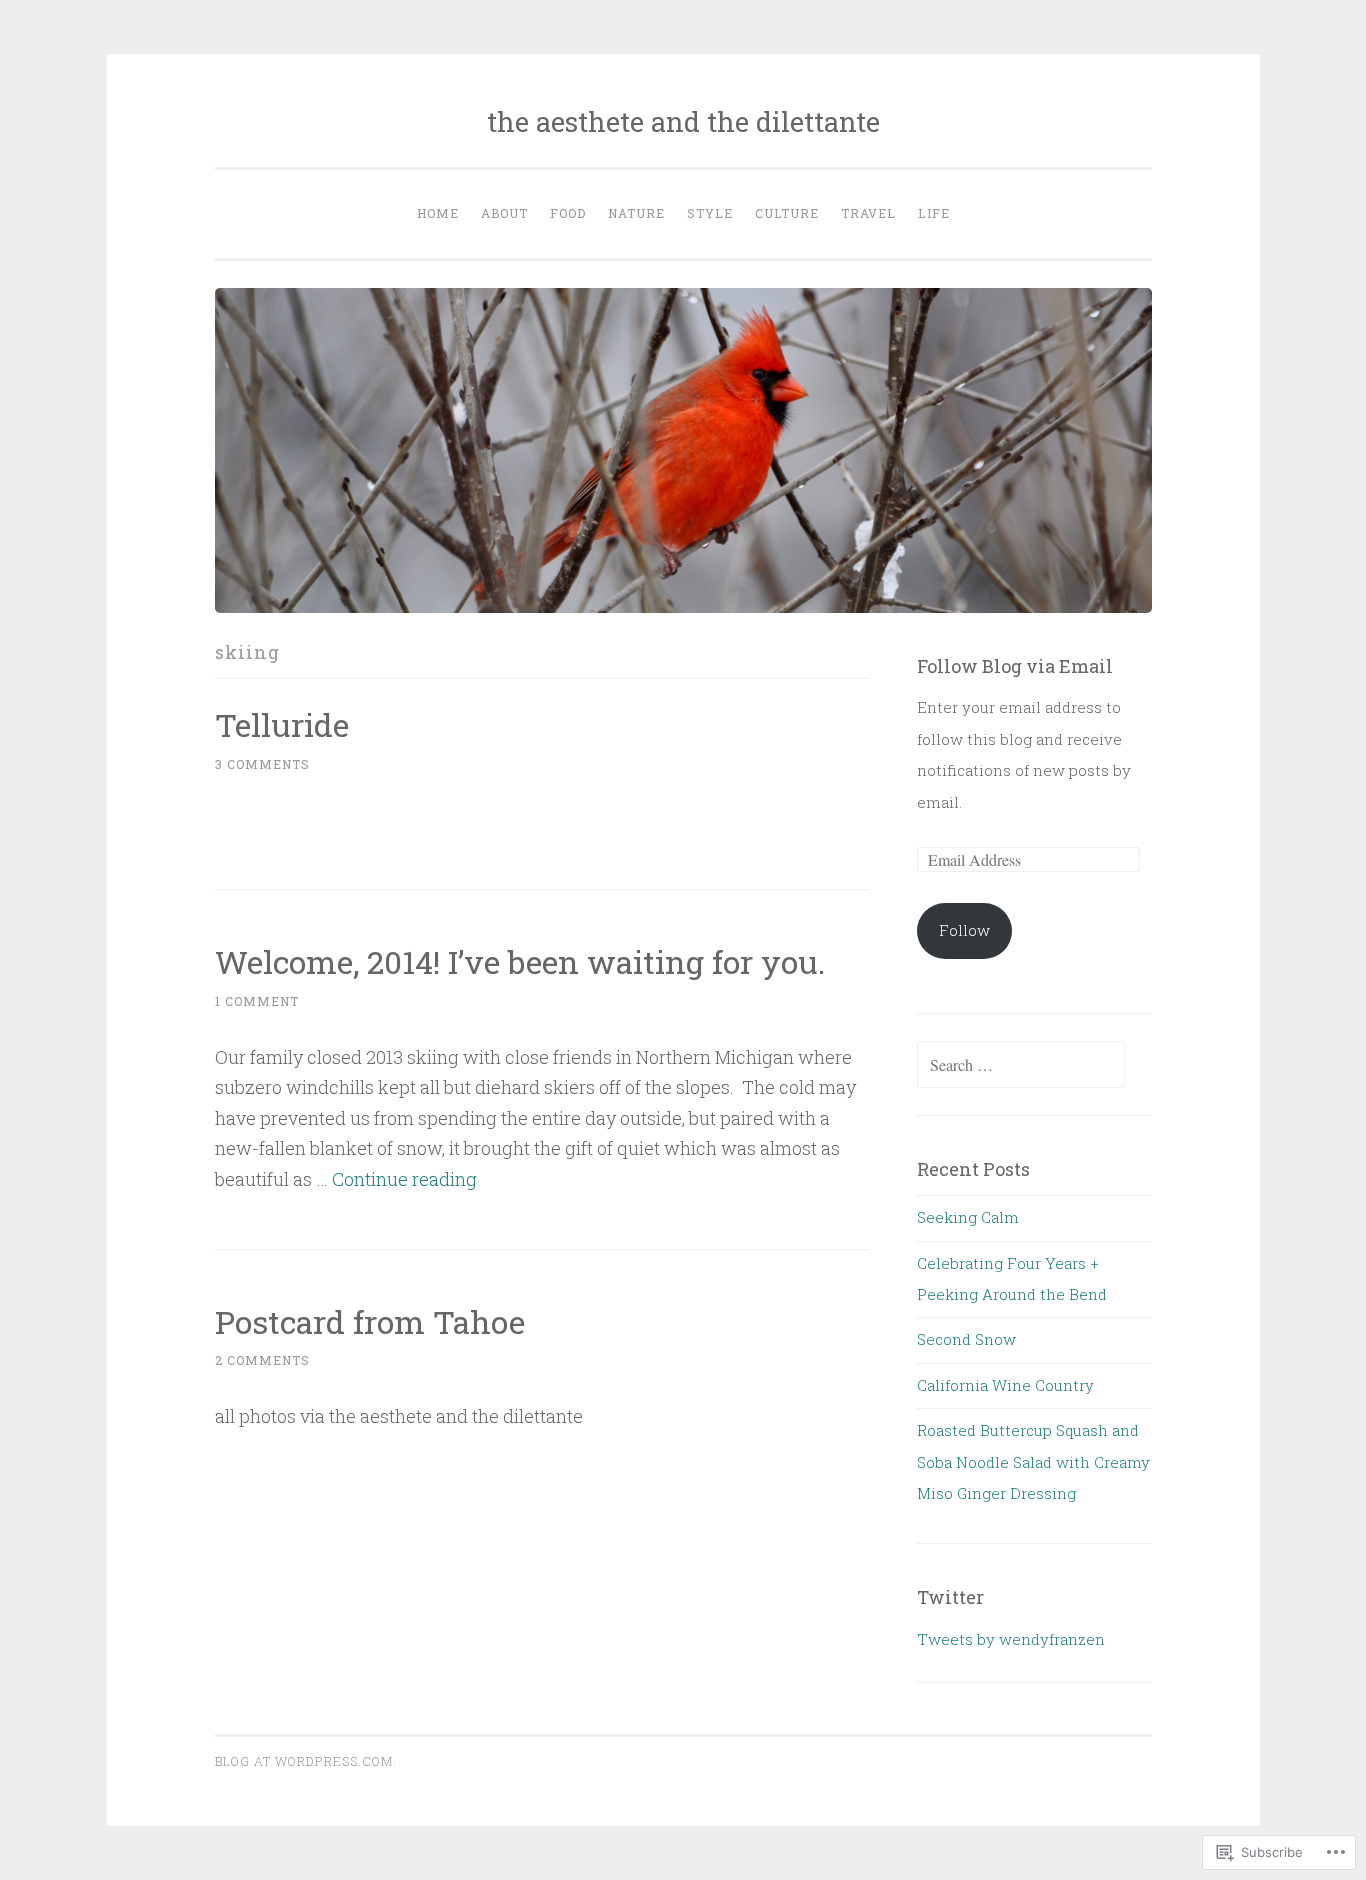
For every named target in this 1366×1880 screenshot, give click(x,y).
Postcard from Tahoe (370, 1321)
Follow (964, 930)
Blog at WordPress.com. (306, 1761)
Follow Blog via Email (1015, 666)
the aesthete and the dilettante (683, 121)
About (504, 213)
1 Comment (257, 1001)
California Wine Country (1005, 1385)
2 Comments (262, 1360)
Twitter (950, 1597)
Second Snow (966, 1339)
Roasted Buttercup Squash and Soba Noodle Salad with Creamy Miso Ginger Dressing (1033, 1461)
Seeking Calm (968, 1217)
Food (568, 213)
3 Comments (262, 764)
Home (438, 213)
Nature (636, 213)
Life (934, 213)
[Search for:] (1021, 1065)
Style (710, 213)
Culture (787, 213)
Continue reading (404, 1179)
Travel (868, 213)
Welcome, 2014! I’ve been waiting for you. (520, 961)
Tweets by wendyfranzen (1011, 1639)
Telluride (282, 724)
